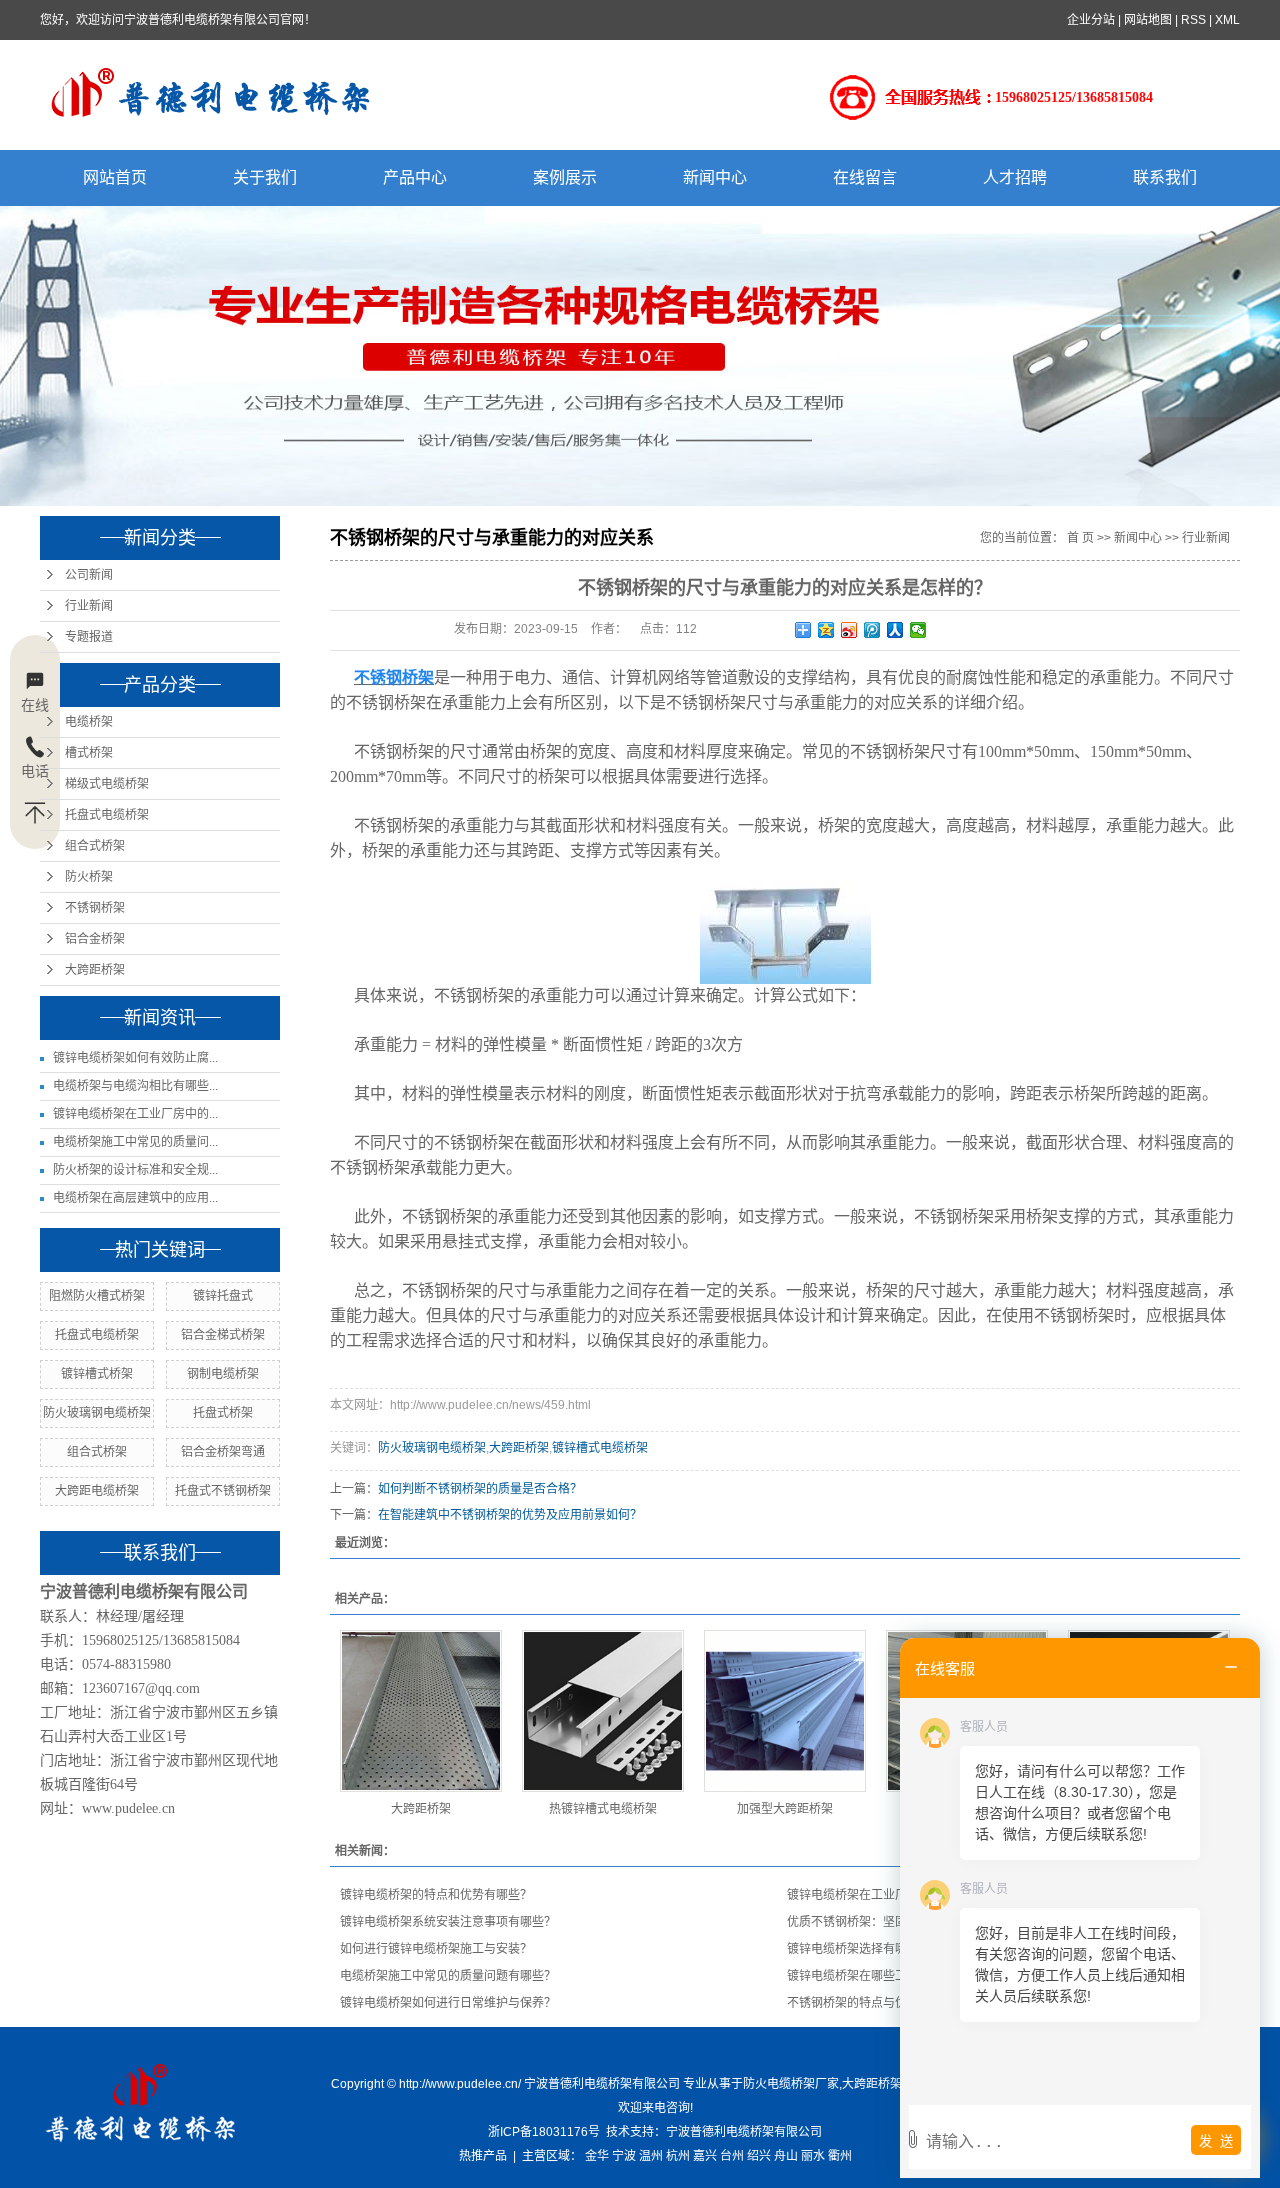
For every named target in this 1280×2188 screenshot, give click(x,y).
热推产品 (483, 2156)
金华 (597, 2156)
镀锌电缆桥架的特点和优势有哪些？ (436, 1895)
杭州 (678, 2156)
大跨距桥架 (95, 970)
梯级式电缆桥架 (107, 784)
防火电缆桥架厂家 (791, 2084)
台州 (732, 2156)
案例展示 (565, 177)
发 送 (1216, 2141)
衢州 (840, 2156)
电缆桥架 (89, 722)
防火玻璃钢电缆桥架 (97, 1413)
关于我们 (265, 177)
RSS (1193, 20)
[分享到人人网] (895, 630)
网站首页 (115, 177)
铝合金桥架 (95, 939)
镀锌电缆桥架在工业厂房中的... (135, 1114)
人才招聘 (1015, 177)
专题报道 (89, 637)
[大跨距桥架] (421, 1711)
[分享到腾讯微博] (872, 630)
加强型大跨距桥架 (785, 1809)
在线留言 (865, 177)
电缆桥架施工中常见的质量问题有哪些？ (448, 1976)
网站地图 (1148, 20)
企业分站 (1091, 20)
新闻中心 (715, 177)
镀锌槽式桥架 (97, 1374)
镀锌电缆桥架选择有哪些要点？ (871, 1949)
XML (1227, 20)
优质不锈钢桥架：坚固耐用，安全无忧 (889, 1922)
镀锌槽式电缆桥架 (600, 1448)
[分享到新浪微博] (849, 630)
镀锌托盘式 (223, 1296)
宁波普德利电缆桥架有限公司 (744, 2132)
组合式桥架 (95, 846)
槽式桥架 (89, 753)
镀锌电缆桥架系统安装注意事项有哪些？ (448, 1922)
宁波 (624, 2156)
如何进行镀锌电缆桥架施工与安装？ (436, 1949)
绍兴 (759, 2156)
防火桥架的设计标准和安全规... (135, 1170)
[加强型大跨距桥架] (785, 1711)
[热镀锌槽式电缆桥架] (603, 1711)
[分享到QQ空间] (826, 630)
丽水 (813, 2156)
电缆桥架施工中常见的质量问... (135, 1142)
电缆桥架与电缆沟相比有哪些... (135, 1086)
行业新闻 (89, 606)
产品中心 (415, 177)
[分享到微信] (918, 630)
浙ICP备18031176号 (544, 2132)
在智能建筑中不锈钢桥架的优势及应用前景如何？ (510, 1515)
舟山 (786, 2156)
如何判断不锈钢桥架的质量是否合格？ (480, 1489)
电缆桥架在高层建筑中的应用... (135, 1198)
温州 (651, 2156)
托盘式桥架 (223, 1413)
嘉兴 (705, 2156)
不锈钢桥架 (95, 908)
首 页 (1080, 538)
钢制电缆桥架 (223, 1374)
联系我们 (1165, 177)
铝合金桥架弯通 (223, 1452)
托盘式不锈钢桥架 (223, 1491)
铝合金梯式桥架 (223, 1335)
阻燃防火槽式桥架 (97, 1296)
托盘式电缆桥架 (107, 815)
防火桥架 (89, 877)
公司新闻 (89, 575)
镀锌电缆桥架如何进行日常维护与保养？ (448, 2003)
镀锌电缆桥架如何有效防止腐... (135, 1058)
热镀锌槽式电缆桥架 (603, 1809)
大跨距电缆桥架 (97, 1491)
